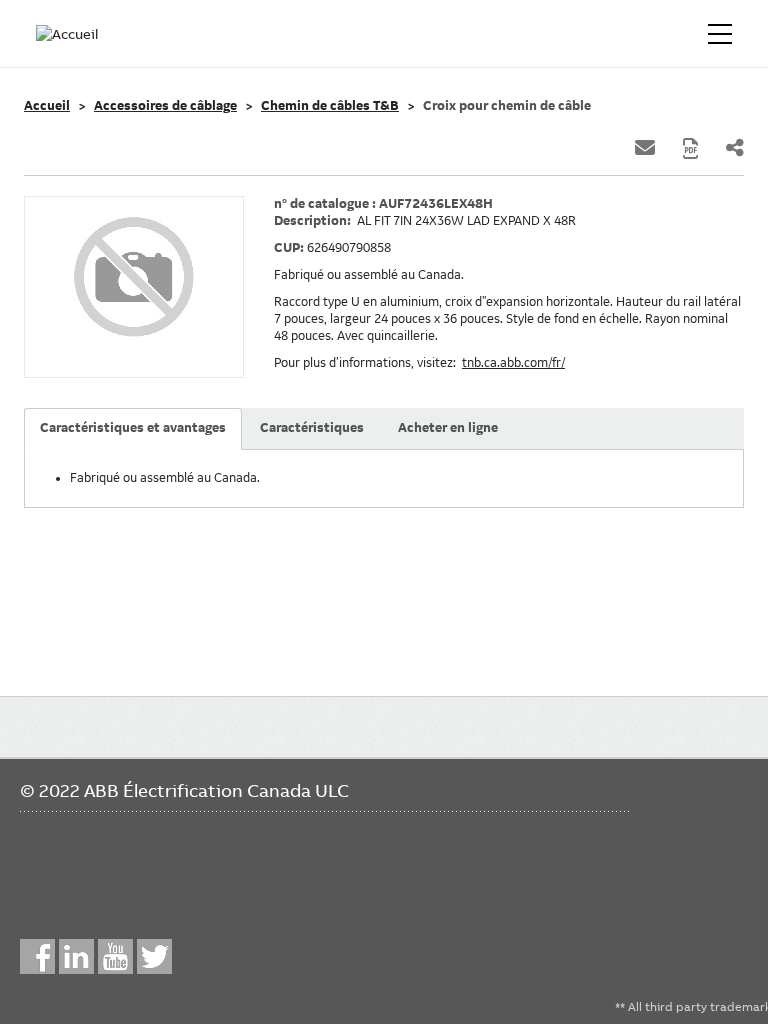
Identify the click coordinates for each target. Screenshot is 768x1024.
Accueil (47, 106)
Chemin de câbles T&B (330, 106)
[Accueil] (68, 34)
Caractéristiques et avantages (133, 428)
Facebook (37, 956)
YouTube (115, 956)
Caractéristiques (312, 428)
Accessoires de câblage (165, 106)
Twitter (154, 956)
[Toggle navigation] (720, 34)
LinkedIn (76, 956)
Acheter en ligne (448, 428)
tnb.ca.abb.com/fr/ (513, 363)
